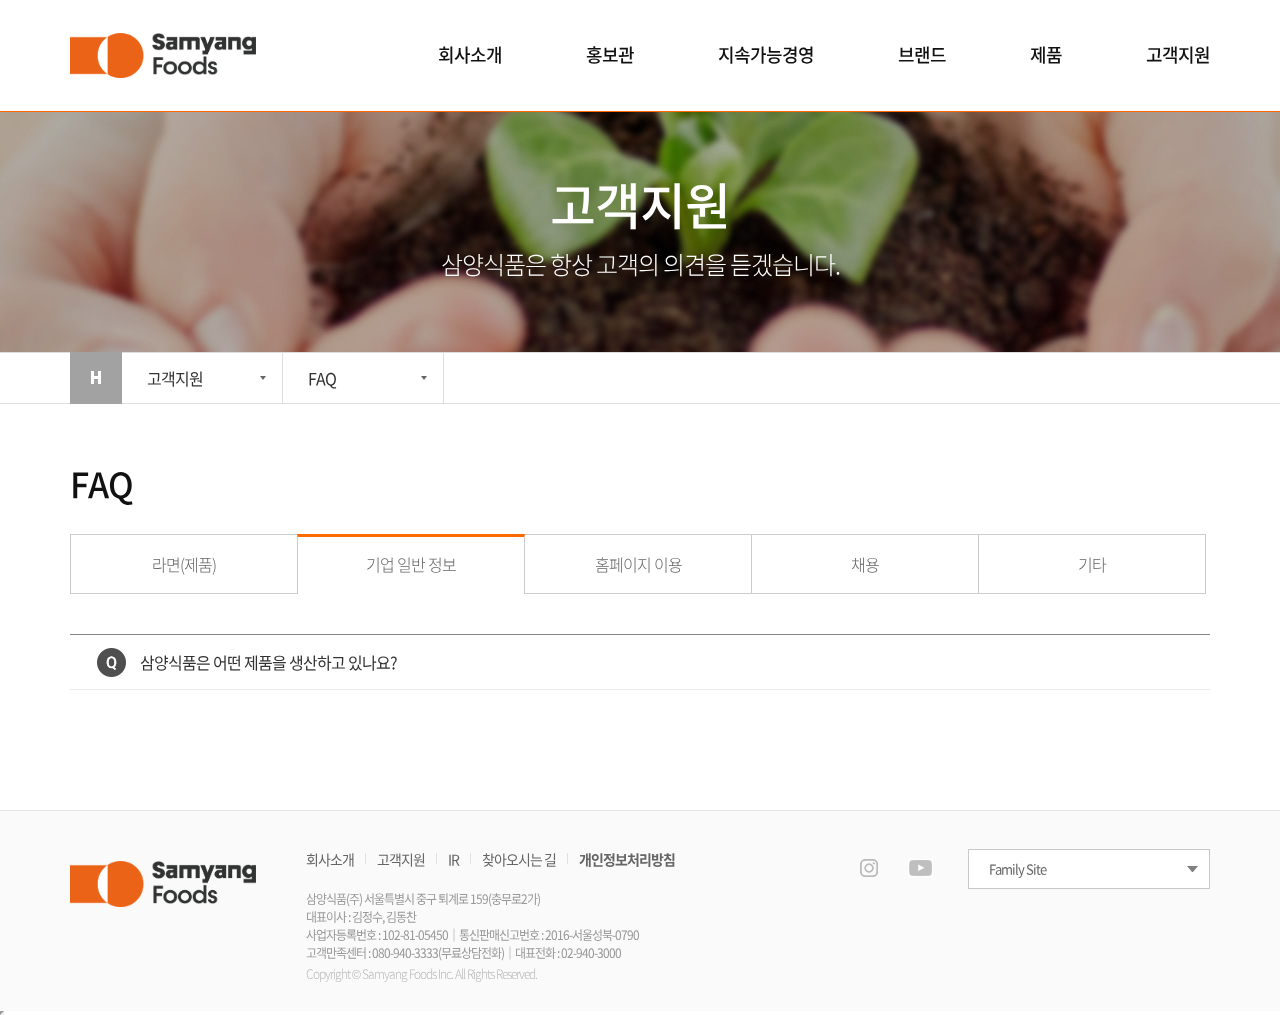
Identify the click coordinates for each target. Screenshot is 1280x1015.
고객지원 (1178, 54)
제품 (1046, 54)
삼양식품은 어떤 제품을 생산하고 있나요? (268, 662)
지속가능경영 (766, 54)
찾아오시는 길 (519, 859)
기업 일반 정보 (411, 564)
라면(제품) (184, 564)
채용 (865, 564)
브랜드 (922, 54)
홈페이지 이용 (638, 564)
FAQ (322, 378)
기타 (1092, 564)
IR (453, 859)
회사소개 (470, 54)
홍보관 (610, 54)
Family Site (1017, 868)
